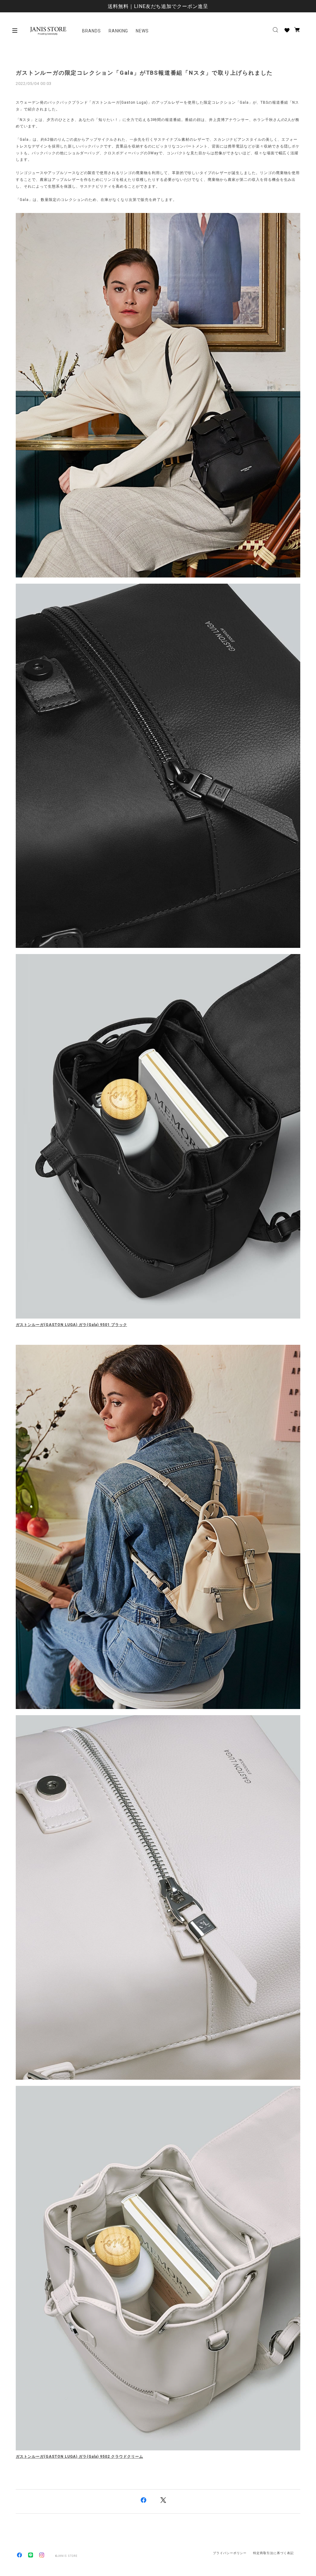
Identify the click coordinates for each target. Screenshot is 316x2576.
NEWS (142, 31)
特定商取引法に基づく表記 (273, 2553)
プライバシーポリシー (230, 2553)
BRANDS (91, 31)
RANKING (118, 31)
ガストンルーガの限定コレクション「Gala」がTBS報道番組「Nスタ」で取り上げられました (144, 73)
